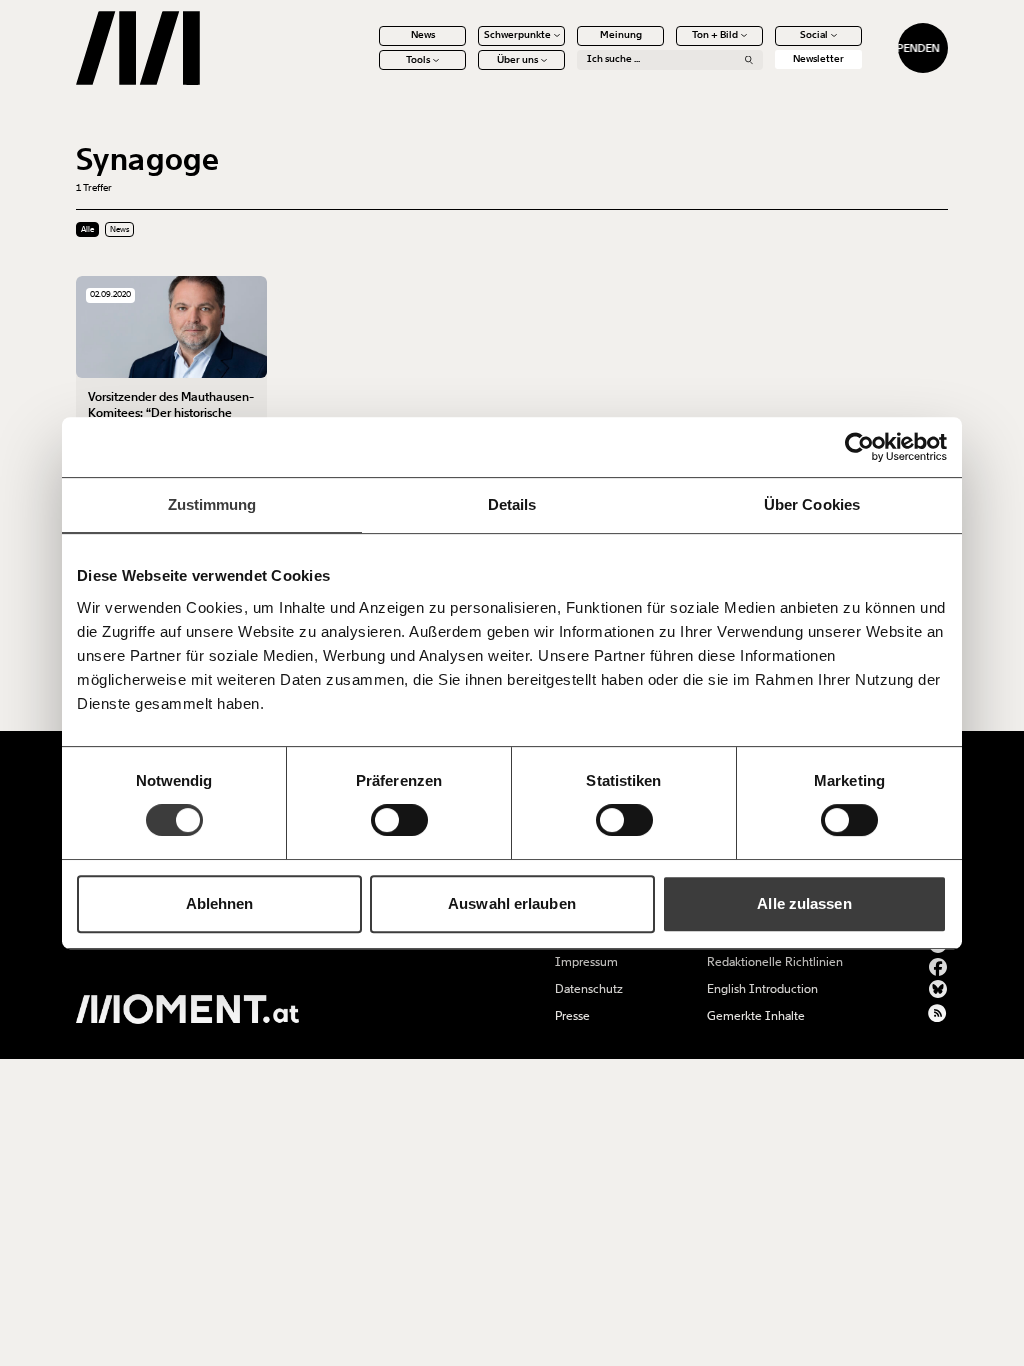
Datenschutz (589, 989)
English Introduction (762, 989)
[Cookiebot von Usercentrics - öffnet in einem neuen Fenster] (859, 447)
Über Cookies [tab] (812, 504)
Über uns (517, 60)
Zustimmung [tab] (212, 504)
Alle (87, 229)
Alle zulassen (804, 903)
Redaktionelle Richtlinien (775, 962)
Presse (572, 1016)
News (423, 35)
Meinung (621, 35)
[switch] (399, 820)
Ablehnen (220, 903)
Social (814, 35)
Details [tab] (512, 504)
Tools (418, 60)
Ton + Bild (715, 35)
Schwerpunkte (517, 35)
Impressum (586, 962)
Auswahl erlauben (512, 903)
